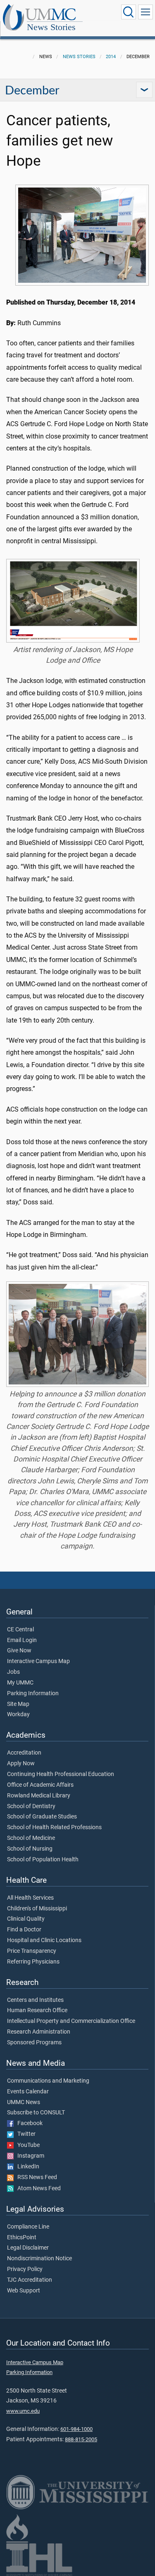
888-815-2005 (81, 2439)
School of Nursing (30, 1849)
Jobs (13, 1672)
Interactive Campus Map (38, 1661)
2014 (111, 57)
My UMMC (20, 1683)
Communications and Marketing (48, 2081)
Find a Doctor (24, 1930)
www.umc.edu (23, 2411)
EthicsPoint (22, 2238)
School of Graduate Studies (42, 1817)
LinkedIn (26, 2167)
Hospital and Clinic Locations (44, 1940)
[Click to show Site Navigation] (145, 12)
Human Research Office (37, 2011)
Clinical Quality (26, 1919)
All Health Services (30, 1898)
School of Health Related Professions (54, 1828)
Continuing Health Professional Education (61, 1774)
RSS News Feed (35, 2177)
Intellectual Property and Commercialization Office (71, 2021)
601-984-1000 (76, 2429)
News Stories (51, 27)
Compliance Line (28, 2227)
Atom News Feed (37, 2189)
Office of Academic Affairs (40, 1785)
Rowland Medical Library (39, 1796)
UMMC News (24, 2102)
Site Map (18, 1704)
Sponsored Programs (34, 2043)
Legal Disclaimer (28, 2248)
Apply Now (21, 1764)
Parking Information (33, 1694)
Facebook (28, 2123)
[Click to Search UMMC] (129, 12)
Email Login (22, 1640)
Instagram (29, 2156)
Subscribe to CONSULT (36, 2113)
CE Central (20, 1630)
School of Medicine (31, 1838)
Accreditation (24, 1753)
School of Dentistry (31, 1806)
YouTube (27, 2145)
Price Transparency (32, 1951)
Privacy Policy (25, 2269)
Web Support (24, 2291)
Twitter (25, 2134)
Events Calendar (28, 2092)
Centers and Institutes (35, 2000)
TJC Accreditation (30, 2280)
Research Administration (39, 2032)
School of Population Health (43, 1860)
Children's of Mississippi (37, 1909)
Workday (18, 1715)
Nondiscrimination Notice (39, 2259)
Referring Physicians (33, 1962)
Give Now (19, 1651)
